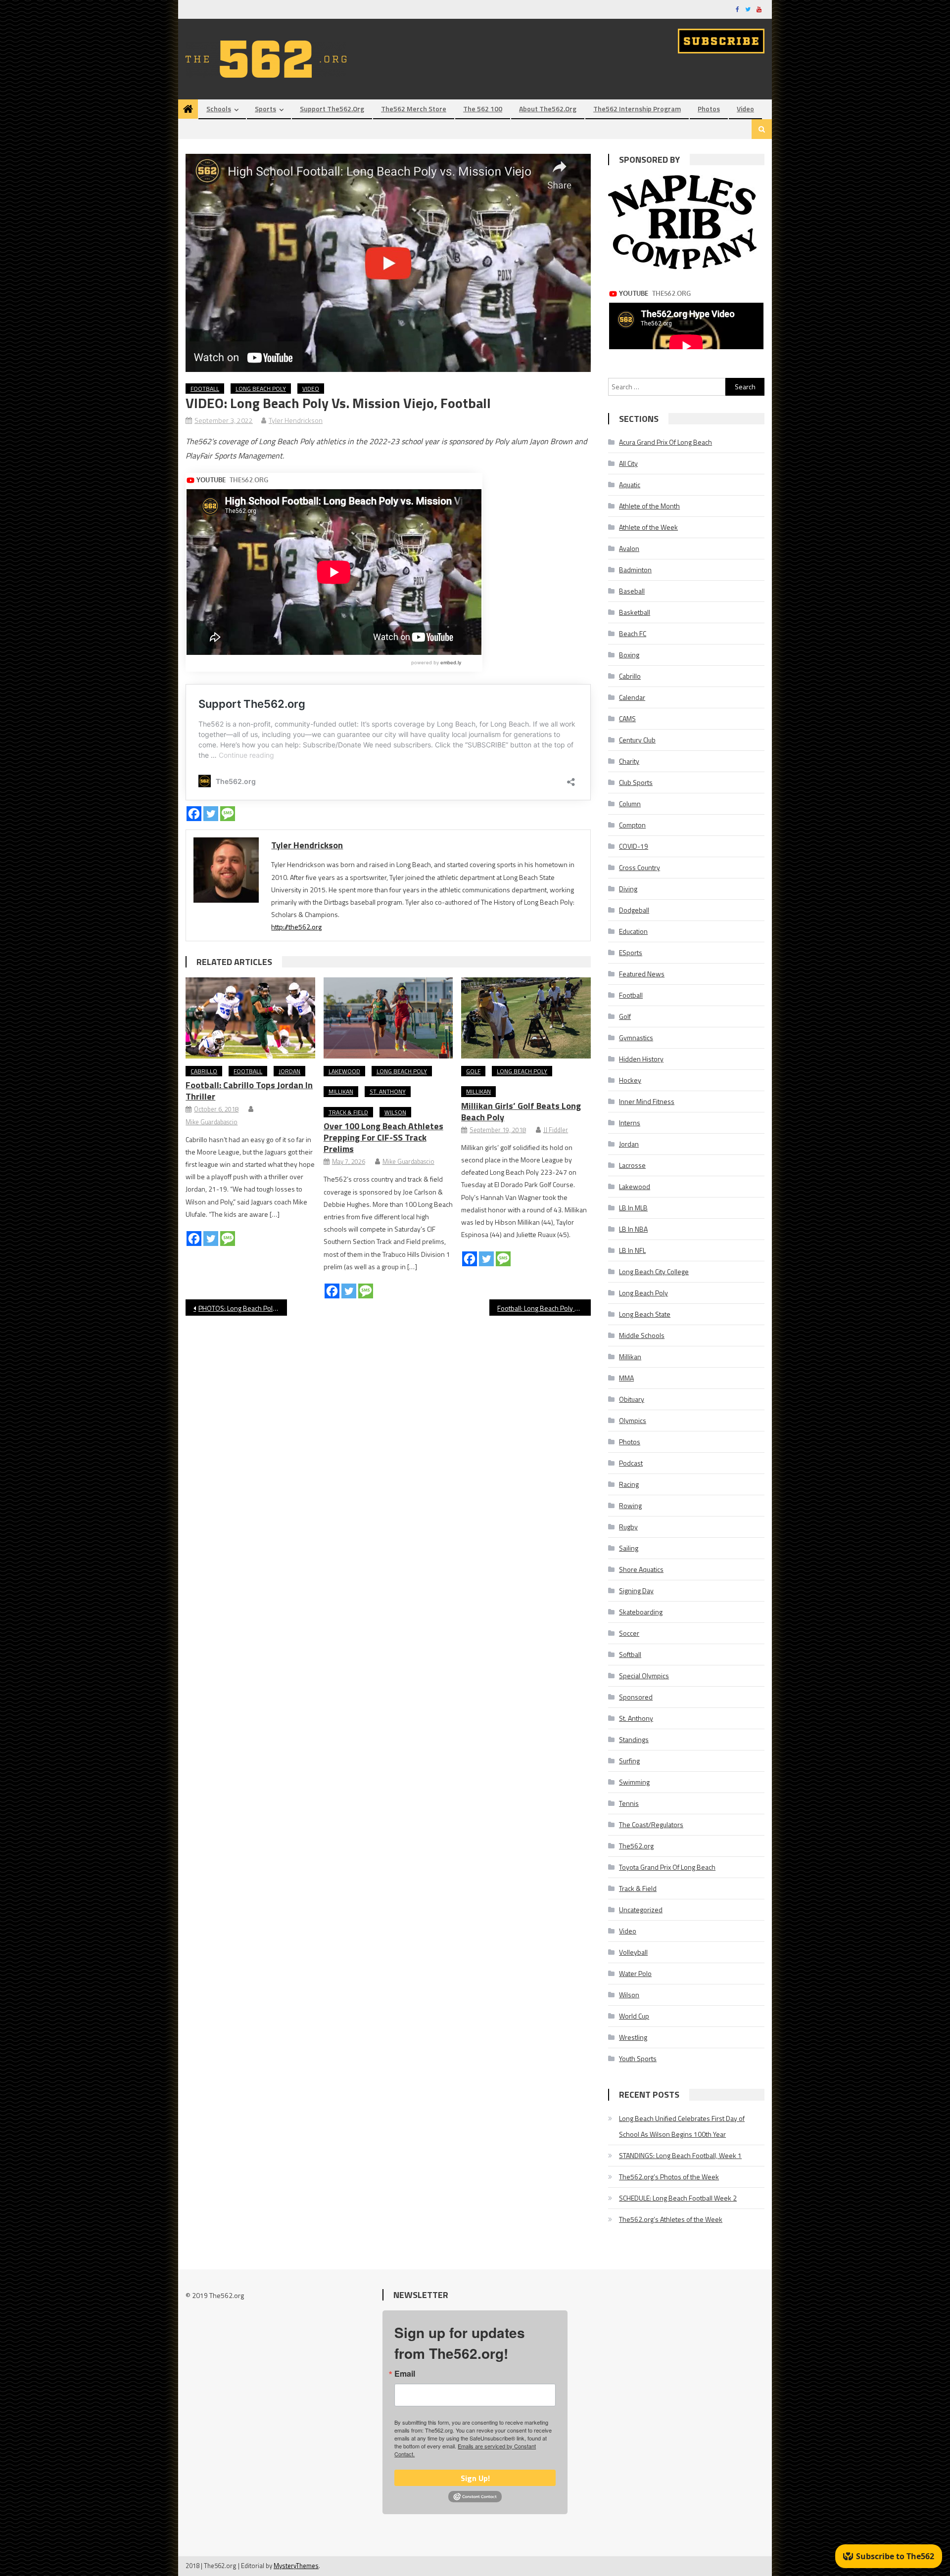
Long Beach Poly (261, 389)
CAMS (627, 718)
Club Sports (636, 782)
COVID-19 (634, 846)
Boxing (629, 655)
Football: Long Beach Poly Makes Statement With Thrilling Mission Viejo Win (544, 1308)
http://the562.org (296, 927)
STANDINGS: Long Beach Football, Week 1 (680, 2155)
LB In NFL (632, 1250)
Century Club (637, 740)
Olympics (633, 1420)
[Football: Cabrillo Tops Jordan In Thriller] (250, 1018)
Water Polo (635, 1973)
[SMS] (228, 814)
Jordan (289, 1071)
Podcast (631, 1463)
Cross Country (640, 867)
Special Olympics (644, 1676)
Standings (634, 1739)
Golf (473, 1071)
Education (633, 931)
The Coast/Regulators (651, 1824)
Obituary (632, 1399)
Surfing (629, 1761)
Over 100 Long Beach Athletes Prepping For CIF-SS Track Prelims (383, 1137)
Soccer (629, 1633)
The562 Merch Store (414, 109)
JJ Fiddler (556, 1130)
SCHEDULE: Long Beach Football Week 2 (678, 2198)
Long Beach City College (654, 1271)
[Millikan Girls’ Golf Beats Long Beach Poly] (526, 1018)
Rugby (628, 1527)
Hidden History (641, 1059)
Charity (629, 761)
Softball (630, 1654)
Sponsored (636, 1697)
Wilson (395, 1112)
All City (628, 463)
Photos (709, 109)
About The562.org (548, 109)
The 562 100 (483, 109)
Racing (629, 1484)
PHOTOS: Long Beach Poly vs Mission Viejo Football (243, 1308)
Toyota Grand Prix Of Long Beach (667, 1867)
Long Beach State (645, 1314)
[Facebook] (194, 814)
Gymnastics (636, 1037)
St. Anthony (388, 1091)
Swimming (634, 1782)
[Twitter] (211, 814)
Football (205, 389)
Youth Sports (638, 2058)
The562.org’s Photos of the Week (669, 2177)
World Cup (634, 2016)
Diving (628, 889)
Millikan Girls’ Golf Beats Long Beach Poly (521, 1111)
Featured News (642, 974)
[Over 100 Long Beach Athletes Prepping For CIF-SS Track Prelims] (388, 1018)
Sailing (629, 1548)
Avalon (629, 548)
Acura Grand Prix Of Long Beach (665, 442)
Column (630, 804)
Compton (632, 825)
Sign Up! (475, 2478)
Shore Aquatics (641, 1569)
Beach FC (633, 633)
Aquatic (630, 484)
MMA (626, 1378)
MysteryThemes (296, 2566)
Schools (219, 109)
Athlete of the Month (649, 506)
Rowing (630, 1505)
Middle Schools (642, 1335)
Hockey (630, 1080)
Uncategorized (641, 1909)
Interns (630, 1123)
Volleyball (633, 1952)
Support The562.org (332, 109)
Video (745, 109)
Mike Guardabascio (212, 1122)
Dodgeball (634, 910)
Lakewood (344, 1071)
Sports (265, 109)
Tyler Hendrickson (296, 420)
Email (405, 2374)
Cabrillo (204, 1071)
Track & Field (348, 1112)
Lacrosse (632, 1165)
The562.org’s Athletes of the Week (671, 2219)
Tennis (629, 1803)
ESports (631, 952)
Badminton (635, 570)
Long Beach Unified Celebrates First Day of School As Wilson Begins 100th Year (682, 2126)
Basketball (635, 612)
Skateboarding (641, 1612)
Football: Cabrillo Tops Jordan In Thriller (249, 1091)
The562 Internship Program (637, 109)
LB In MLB (633, 1208)
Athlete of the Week (648, 527)
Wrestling (633, 2037)
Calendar (632, 697)
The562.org (636, 1846)
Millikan (341, 1091)
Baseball (632, 591)
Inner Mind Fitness (647, 1101)
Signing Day (636, 1590)
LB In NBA (633, 1229)
